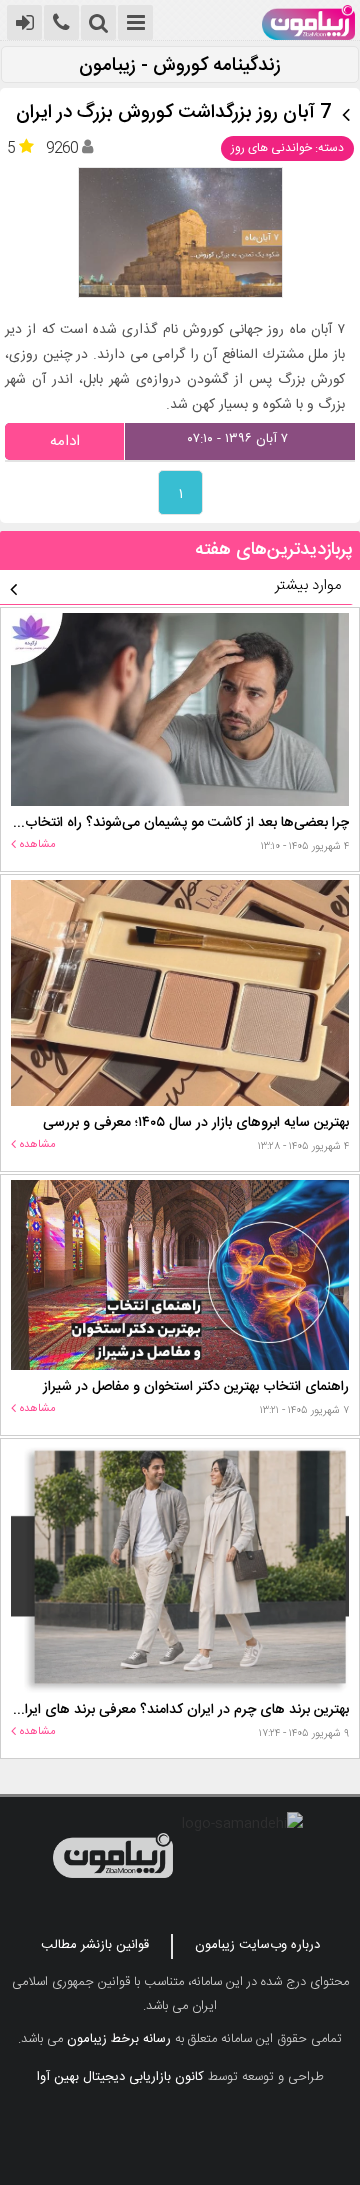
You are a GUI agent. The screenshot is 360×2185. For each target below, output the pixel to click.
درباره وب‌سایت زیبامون (257, 1945)
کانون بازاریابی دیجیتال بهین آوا (120, 2077)
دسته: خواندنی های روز (287, 148)
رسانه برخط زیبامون (119, 2039)
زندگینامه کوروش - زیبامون (180, 66)
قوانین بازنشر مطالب (95, 1945)
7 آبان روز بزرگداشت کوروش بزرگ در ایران (174, 113)
